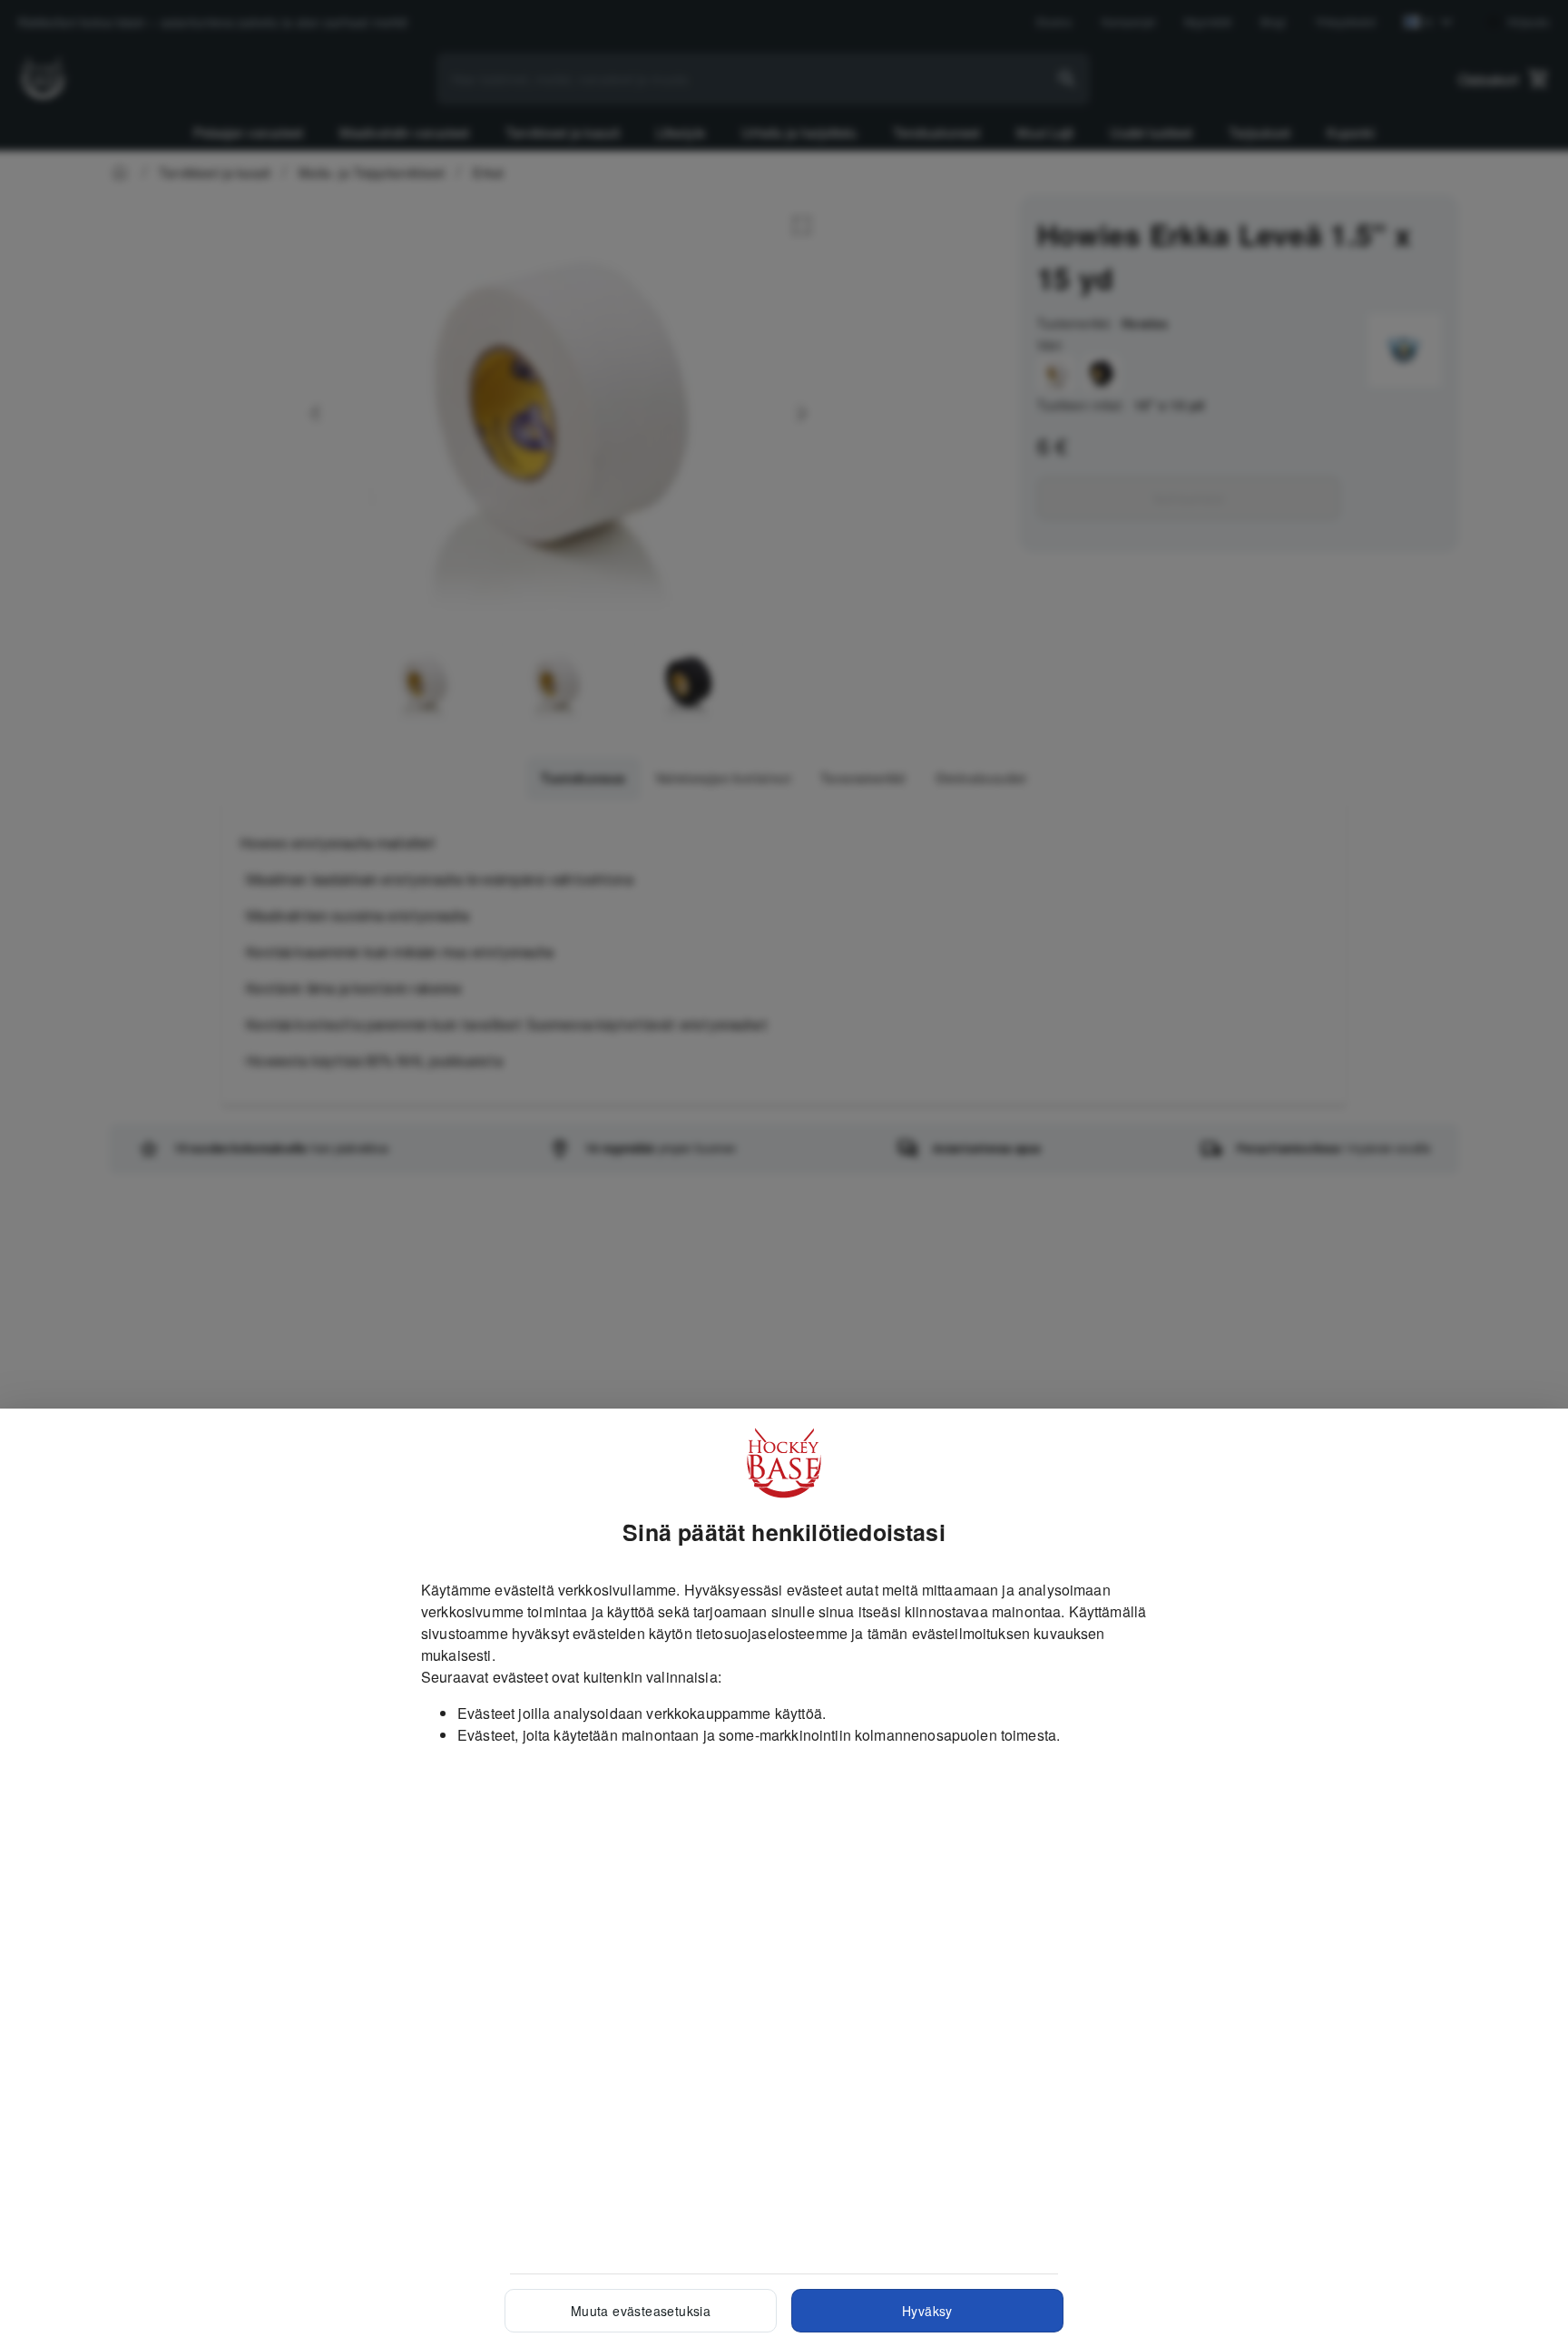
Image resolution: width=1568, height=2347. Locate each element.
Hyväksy (927, 2311)
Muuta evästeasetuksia (641, 2311)
